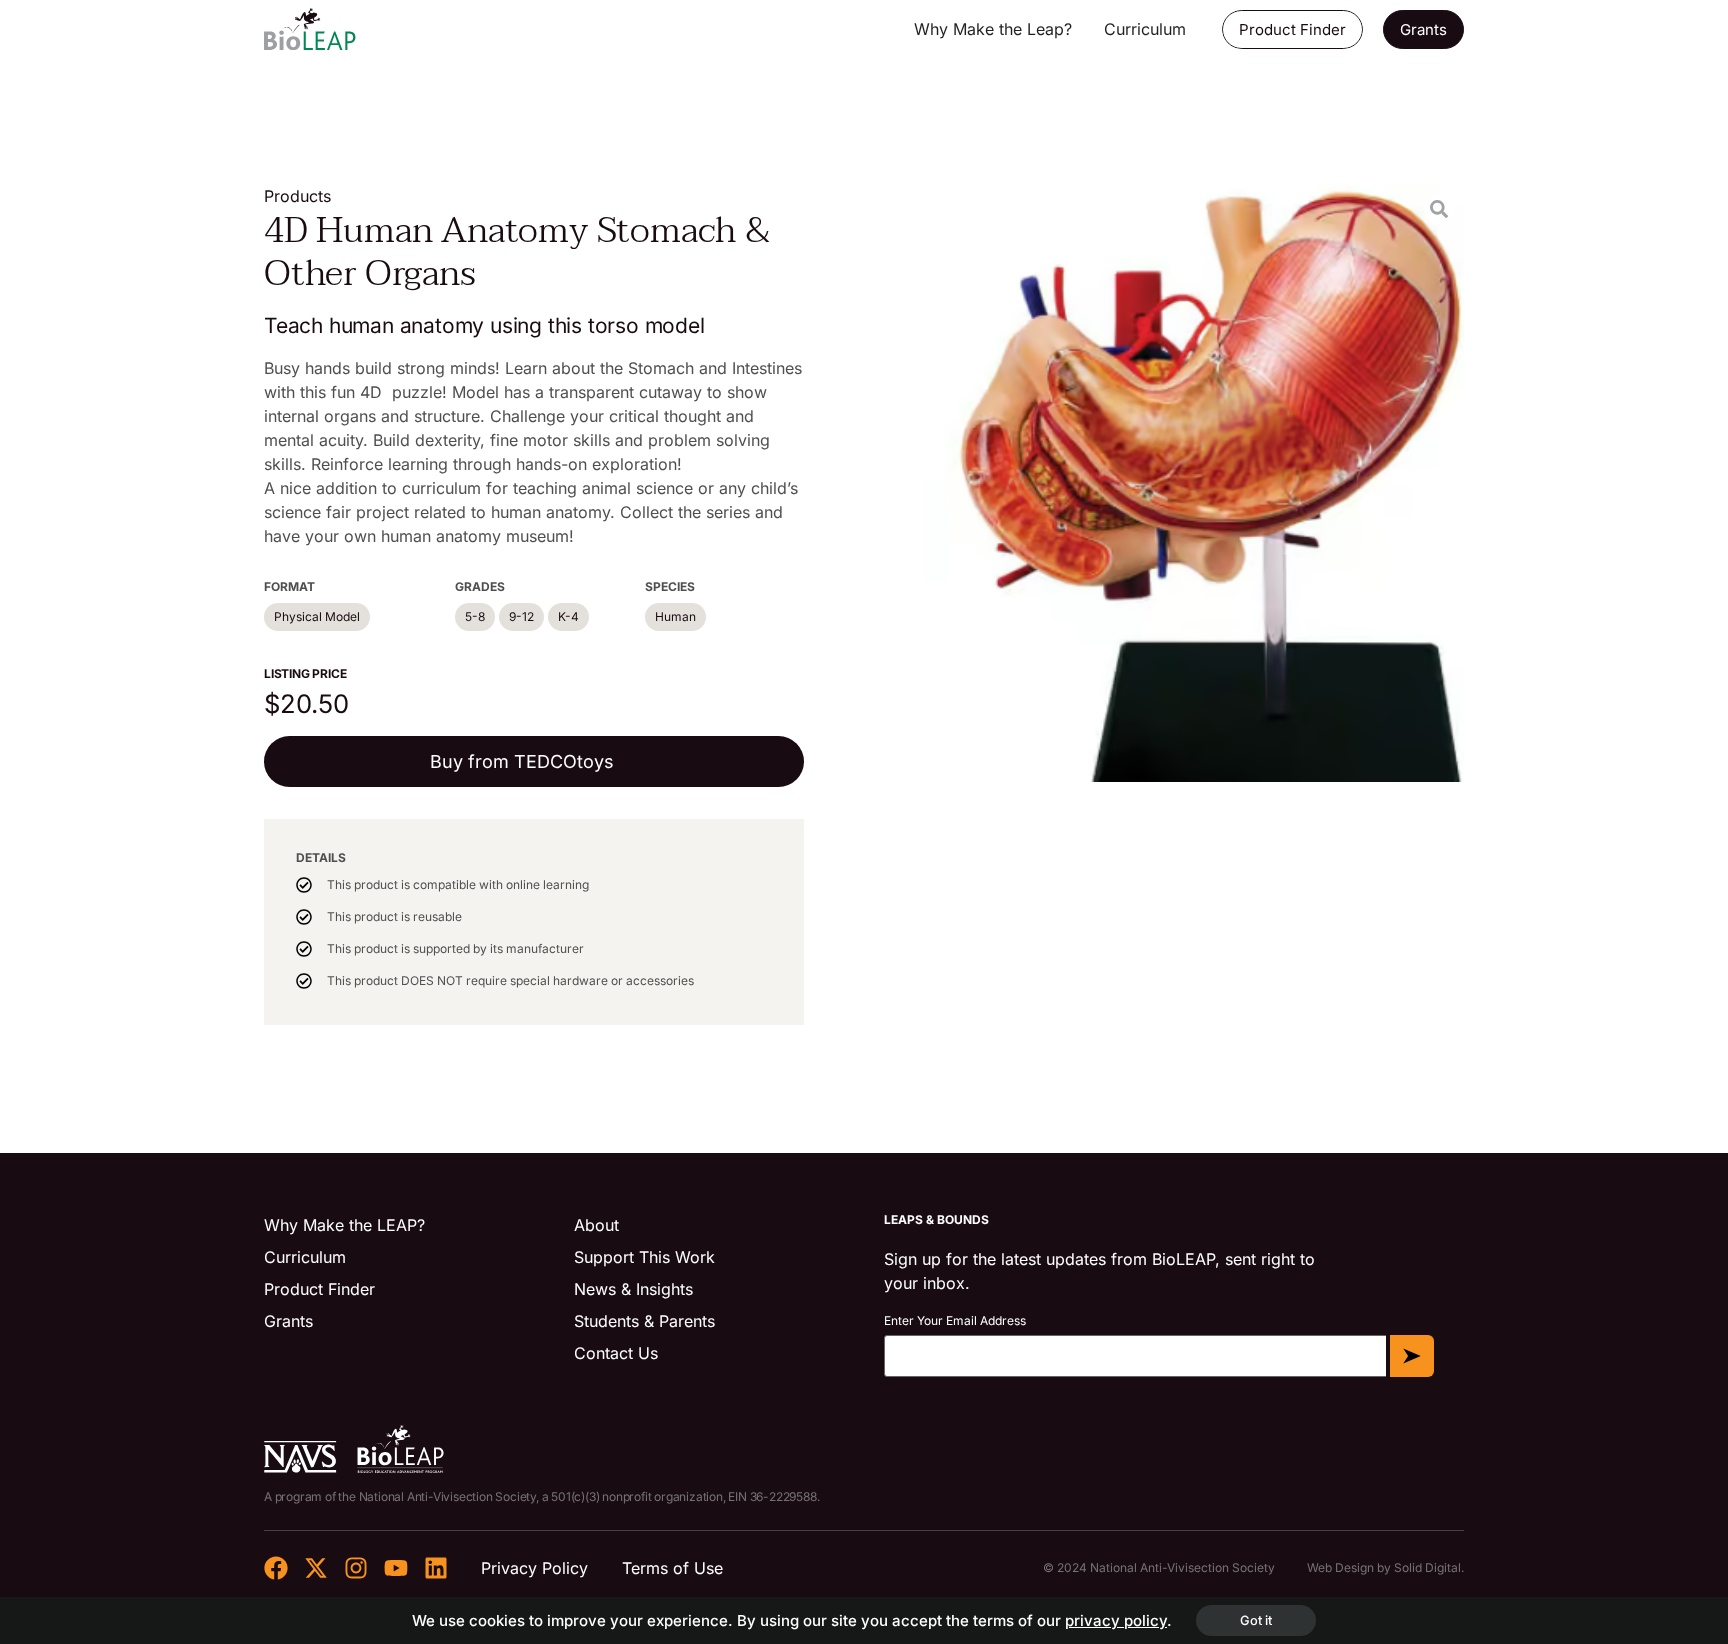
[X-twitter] (316, 1568)
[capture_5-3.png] (1194, 483)
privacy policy (1116, 1620)
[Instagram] (356, 1568)
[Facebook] (276, 1568)
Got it (1256, 1620)
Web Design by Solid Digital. (1385, 1567)
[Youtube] (396, 1568)
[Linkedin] (436, 1568)
